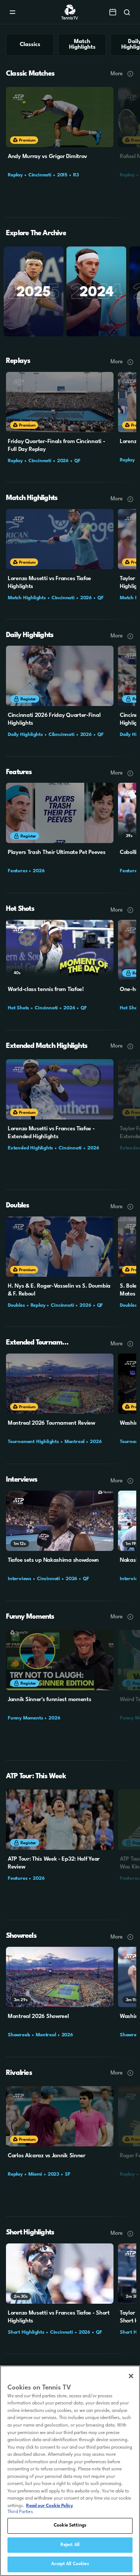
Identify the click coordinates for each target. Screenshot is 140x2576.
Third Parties (20, 2512)
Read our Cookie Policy (50, 2506)
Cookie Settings (70, 2525)
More (117, 74)
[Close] (131, 2376)
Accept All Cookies (70, 2564)
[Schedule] (113, 12)
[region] (70, 2471)
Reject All (70, 2545)
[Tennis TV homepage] (70, 18)
